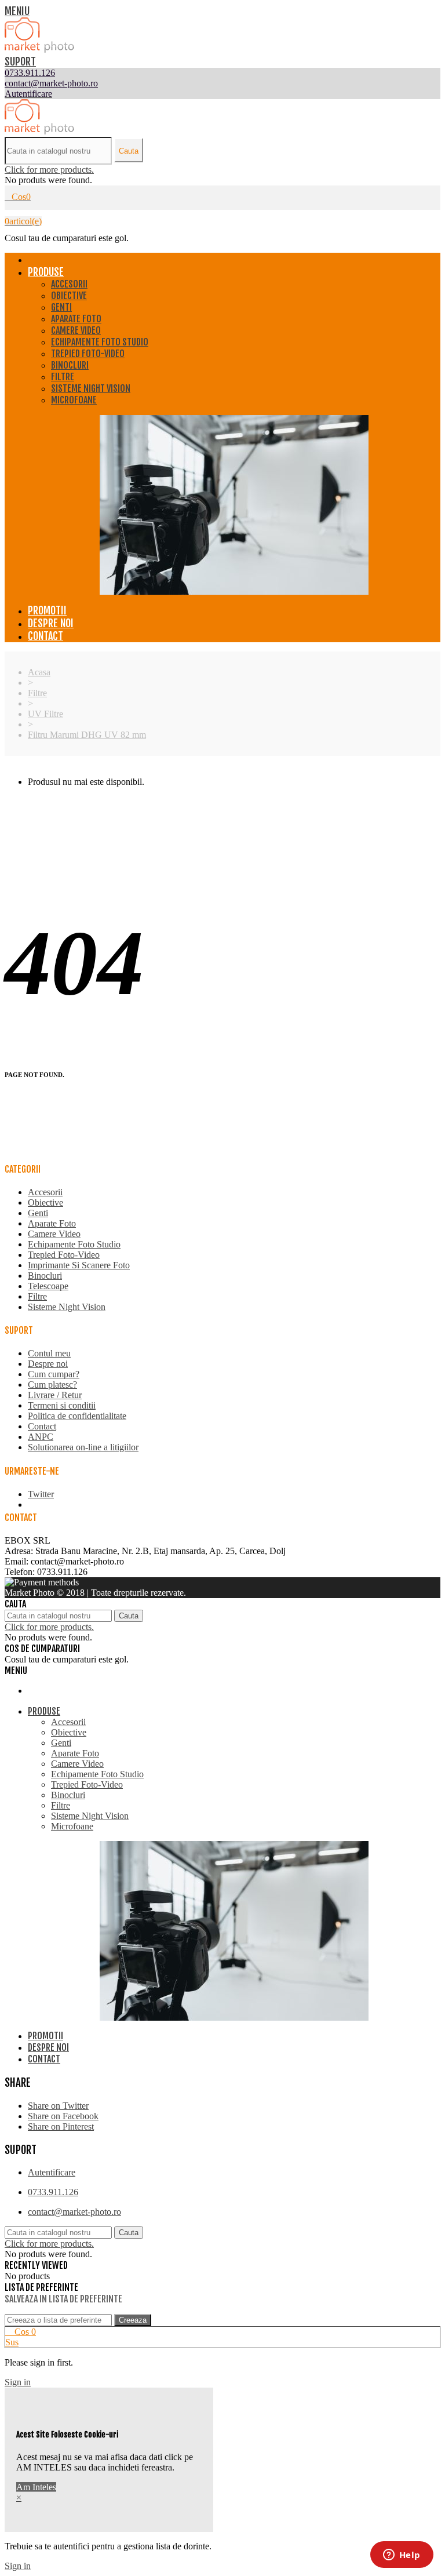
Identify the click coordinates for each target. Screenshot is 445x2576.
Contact (45, 636)
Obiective (69, 296)
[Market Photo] (39, 50)
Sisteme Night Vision (91, 388)
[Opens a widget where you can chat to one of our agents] (402, 2556)
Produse (46, 272)
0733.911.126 (53, 2192)
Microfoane (74, 400)
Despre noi (51, 623)
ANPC (41, 1437)
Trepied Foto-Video (88, 354)
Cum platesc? (52, 1385)
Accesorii (69, 284)
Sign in (18, 2382)
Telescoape (48, 1286)
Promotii (47, 610)
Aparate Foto (76, 319)
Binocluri (70, 365)
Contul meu (49, 1353)
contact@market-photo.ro (74, 2212)
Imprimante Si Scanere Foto (79, 1265)
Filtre (63, 377)
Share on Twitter (58, 2106)
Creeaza (133, 2320)
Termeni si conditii (62, 1405)
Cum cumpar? (54, 1374)
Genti (61, 307)
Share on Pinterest (61, 2126)
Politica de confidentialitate (77, 1416)
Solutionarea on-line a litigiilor (83, 1447)
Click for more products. (49, 170)
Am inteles (36, 2487)
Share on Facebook (63, 2116)
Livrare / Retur (55, 1395)
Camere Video (76, 330)
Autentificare (52, 2172)
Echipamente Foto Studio (100, 342)
